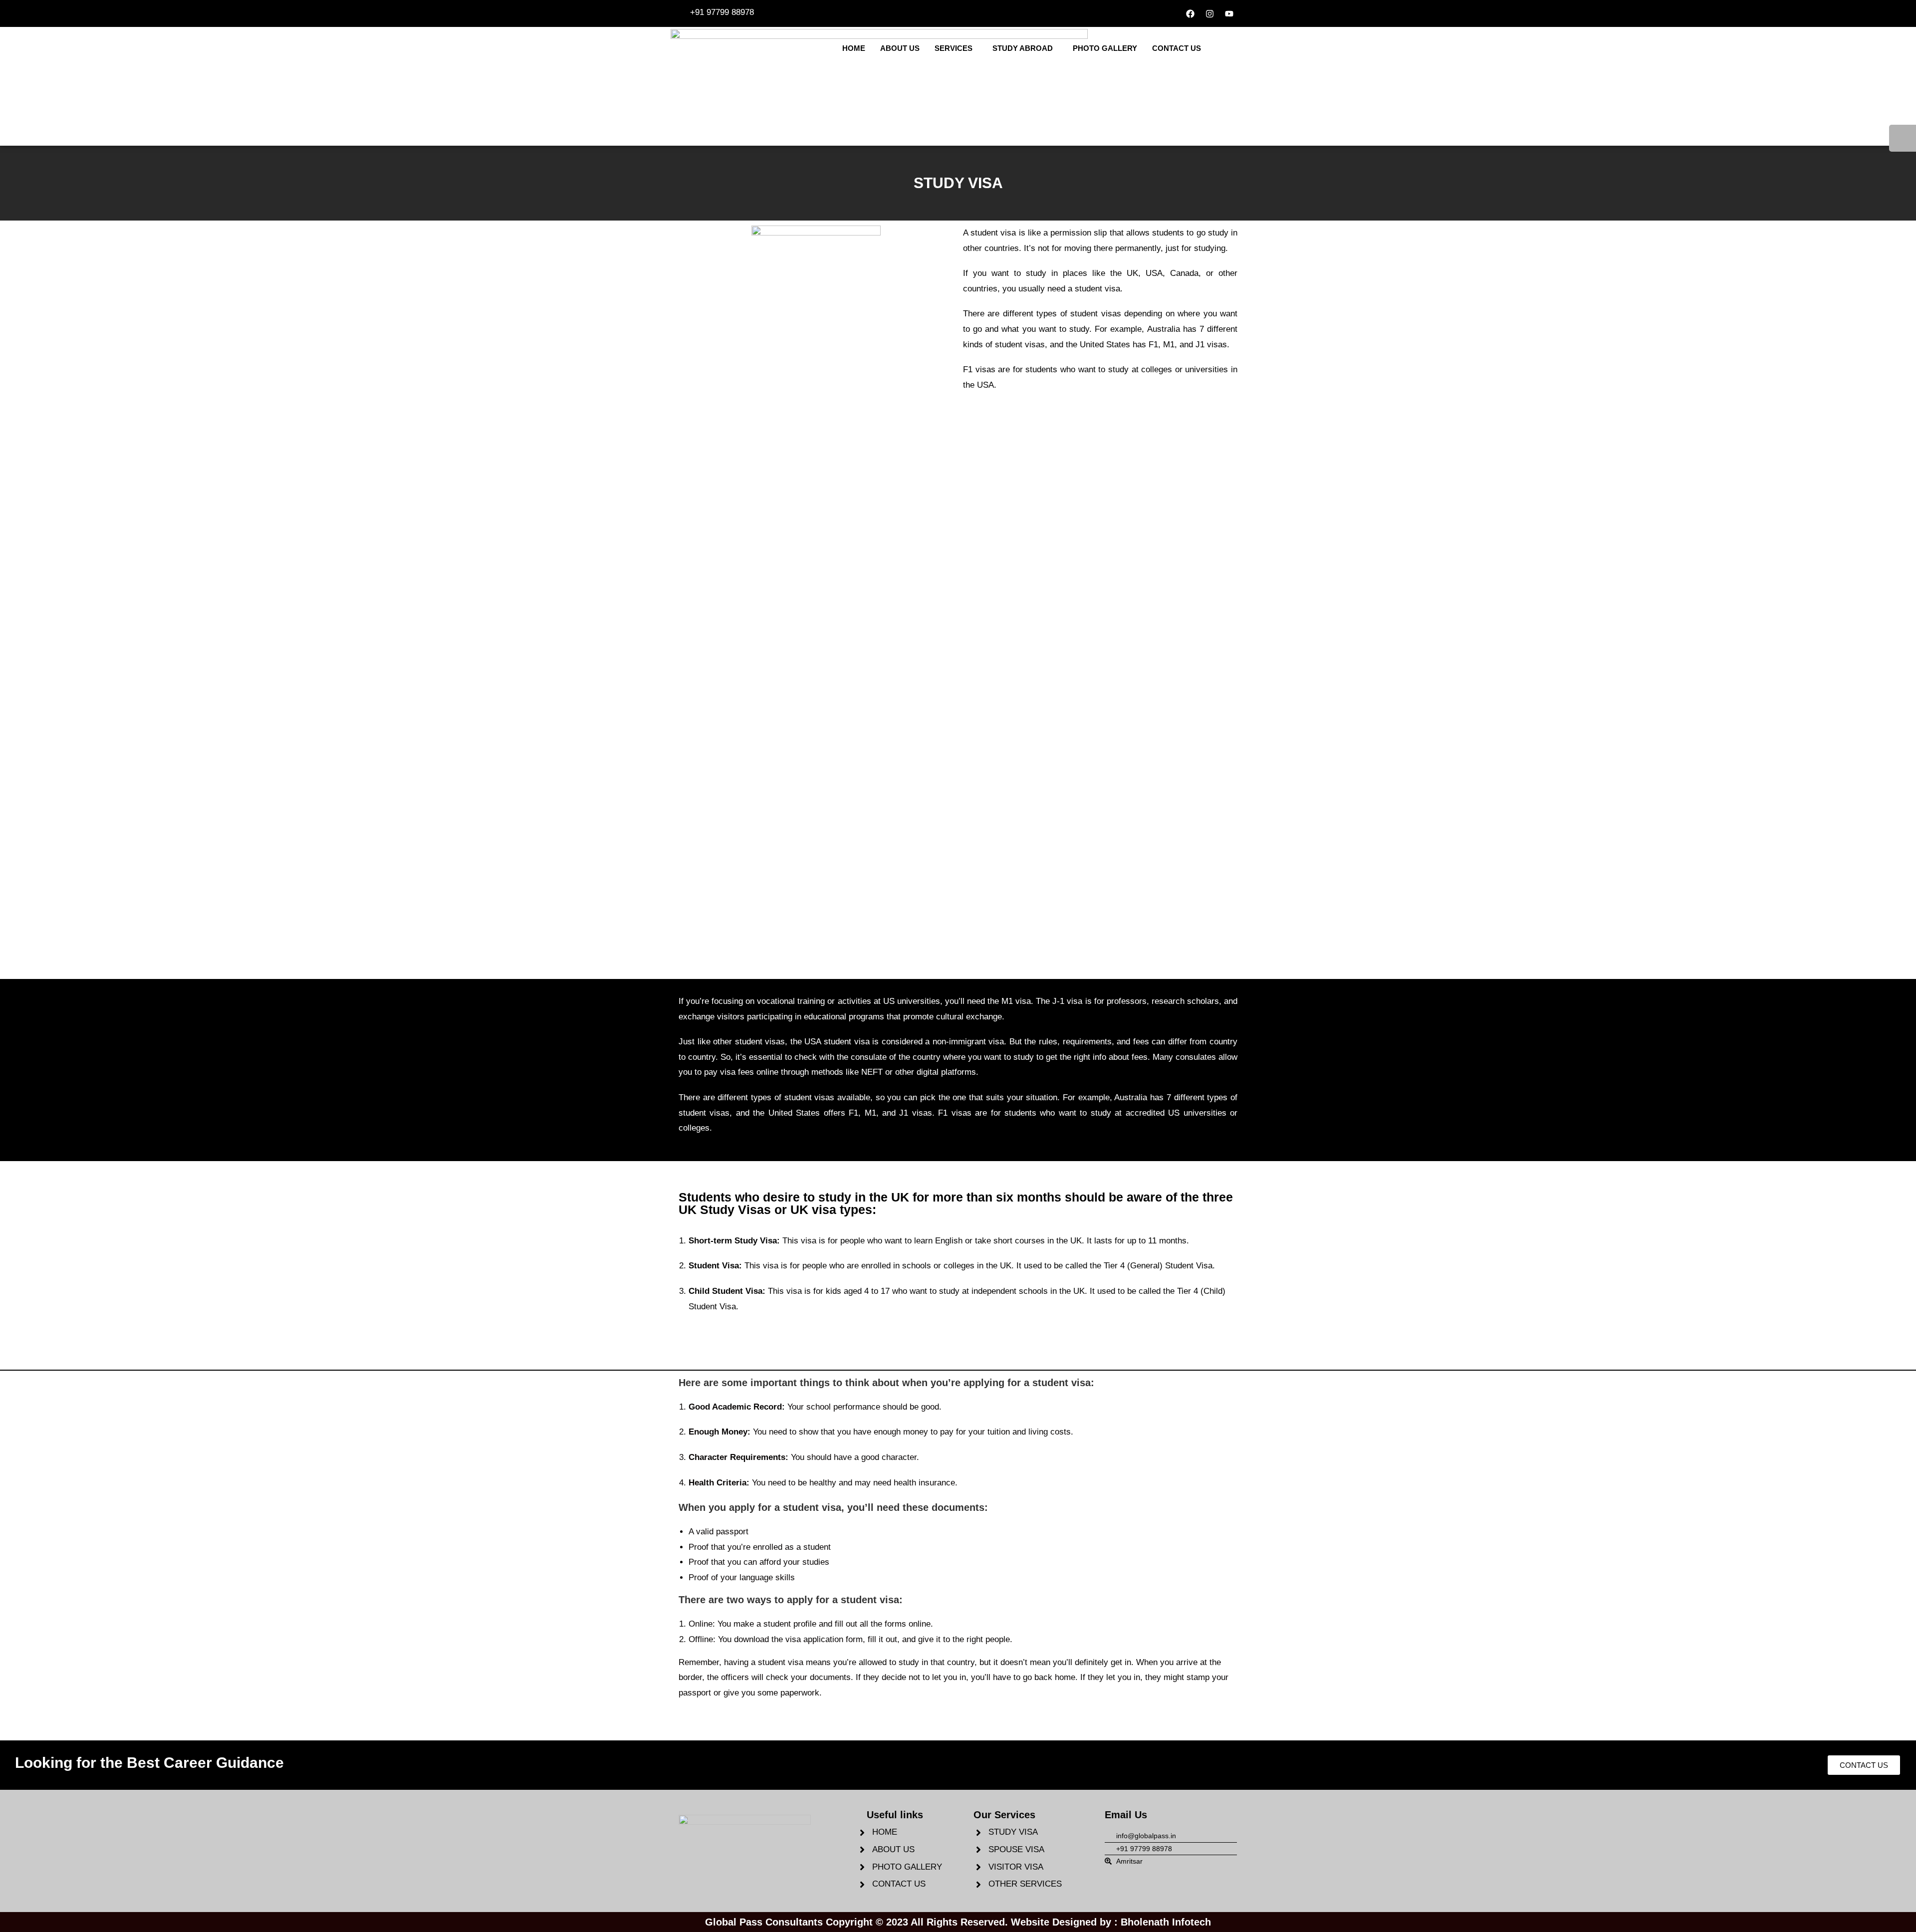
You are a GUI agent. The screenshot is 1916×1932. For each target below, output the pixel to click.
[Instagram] (1209, 13)
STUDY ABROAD (1023, 48)
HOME (854, 48)
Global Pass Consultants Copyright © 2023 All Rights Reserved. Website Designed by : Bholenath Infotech (958, 1922)
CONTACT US (1177, 48)
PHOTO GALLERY (1105, 48)
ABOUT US (900, 48)
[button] (956, 48)
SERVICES (954, 48)
